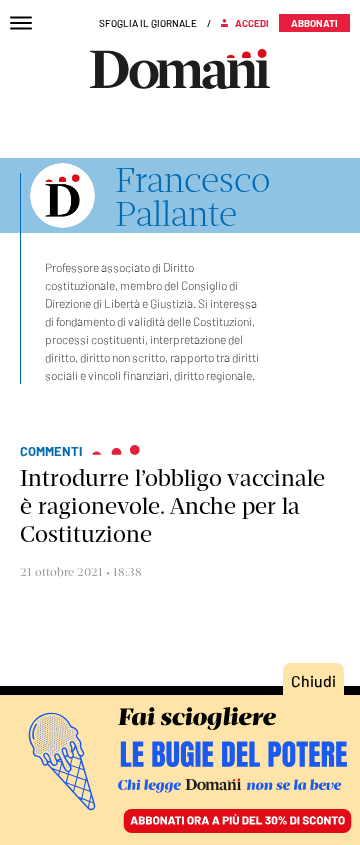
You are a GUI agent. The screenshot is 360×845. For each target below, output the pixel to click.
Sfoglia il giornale (148, 23)
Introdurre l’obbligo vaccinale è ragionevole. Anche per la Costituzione (172, 506)
